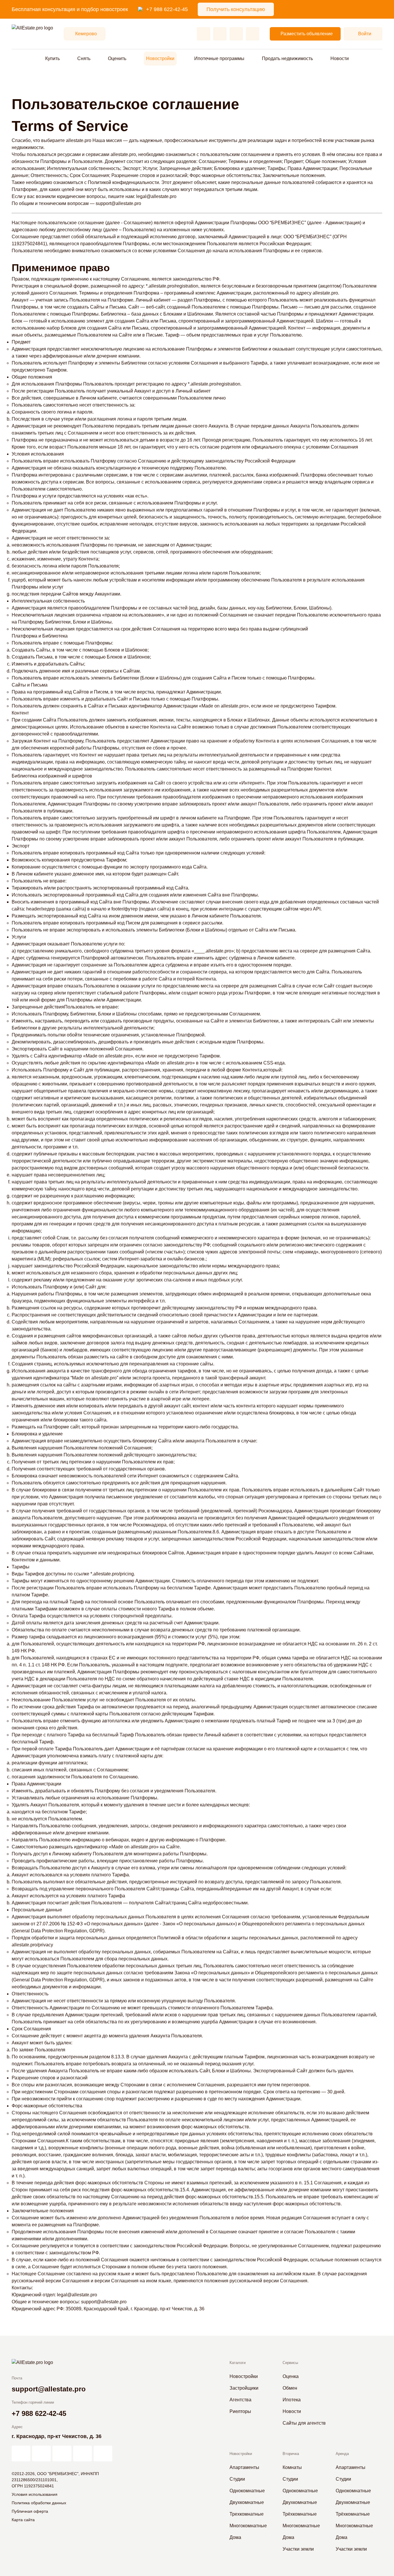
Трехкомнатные (247, 2514)
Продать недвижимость (287, 58)
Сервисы (290, 2363)
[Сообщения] (236, 34)
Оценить (117, 58)
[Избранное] (204, 34)
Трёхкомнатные (300, 2514)
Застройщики (244, 2388)
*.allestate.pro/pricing (112, 1574)
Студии (237, 2479)
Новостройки (160, 58)
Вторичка (291, 2454)
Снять (84, 58)
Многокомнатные (248, 2526)
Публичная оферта (30, 2511)
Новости (340, 58)
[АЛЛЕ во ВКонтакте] (62, 2454)
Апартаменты (244, 2467)
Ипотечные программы (219, 58)
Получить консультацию (236, 9)
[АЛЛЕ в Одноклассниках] (83, 2454)
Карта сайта (23, 2520)
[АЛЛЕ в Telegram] (103, 2454)
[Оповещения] (253, 34)
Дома (235, 2537)
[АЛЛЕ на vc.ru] (21, 2454)
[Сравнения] (220, 34)
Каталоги (238, 2363)
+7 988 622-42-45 (167, 9)
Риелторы (240, 2411)
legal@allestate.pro (156, 196)
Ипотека (292, 2400)
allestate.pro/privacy (32, 1945)
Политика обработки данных (39, 2503)
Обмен (290, 2388)
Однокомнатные (247, 2491)
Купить (52, 58)
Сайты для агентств (304, 2423)
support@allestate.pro (118, 203)
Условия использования (35, 2494)
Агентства (240, 2400)
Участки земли (298, 2549)
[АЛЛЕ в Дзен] (41, 2454)
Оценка (291, 2376)
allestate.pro (79, 140)
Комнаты (292, 2467)
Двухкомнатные (247, 2502)
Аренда (342, 2454)
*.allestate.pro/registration (172, 286)
